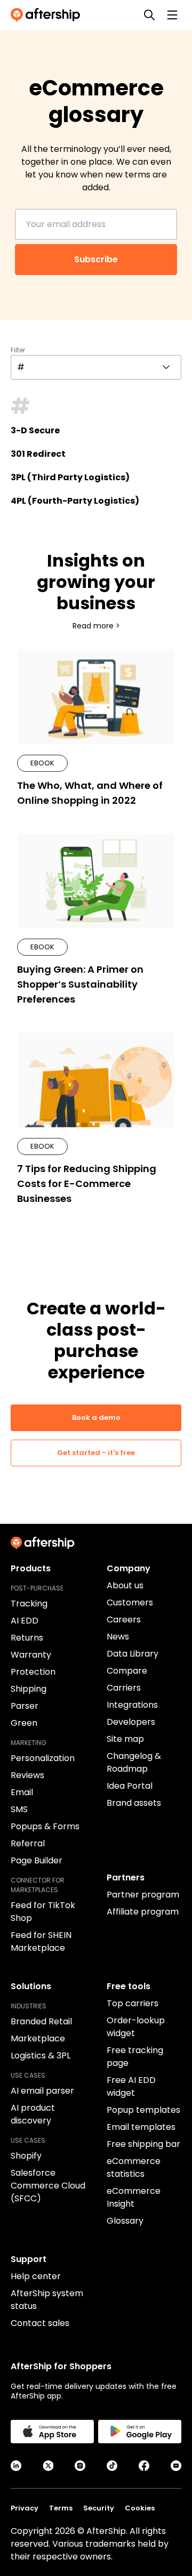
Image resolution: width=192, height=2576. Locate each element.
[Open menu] (172, 15)
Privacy (25, 2508)
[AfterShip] (48, 15)
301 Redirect (38, 454)
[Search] (149, 15)
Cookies (140, 2508)
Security (99, 2508)
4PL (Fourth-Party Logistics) (75, 501)
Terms (61, 2508)
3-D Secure (35, 430)
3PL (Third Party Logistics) (70, 477)
